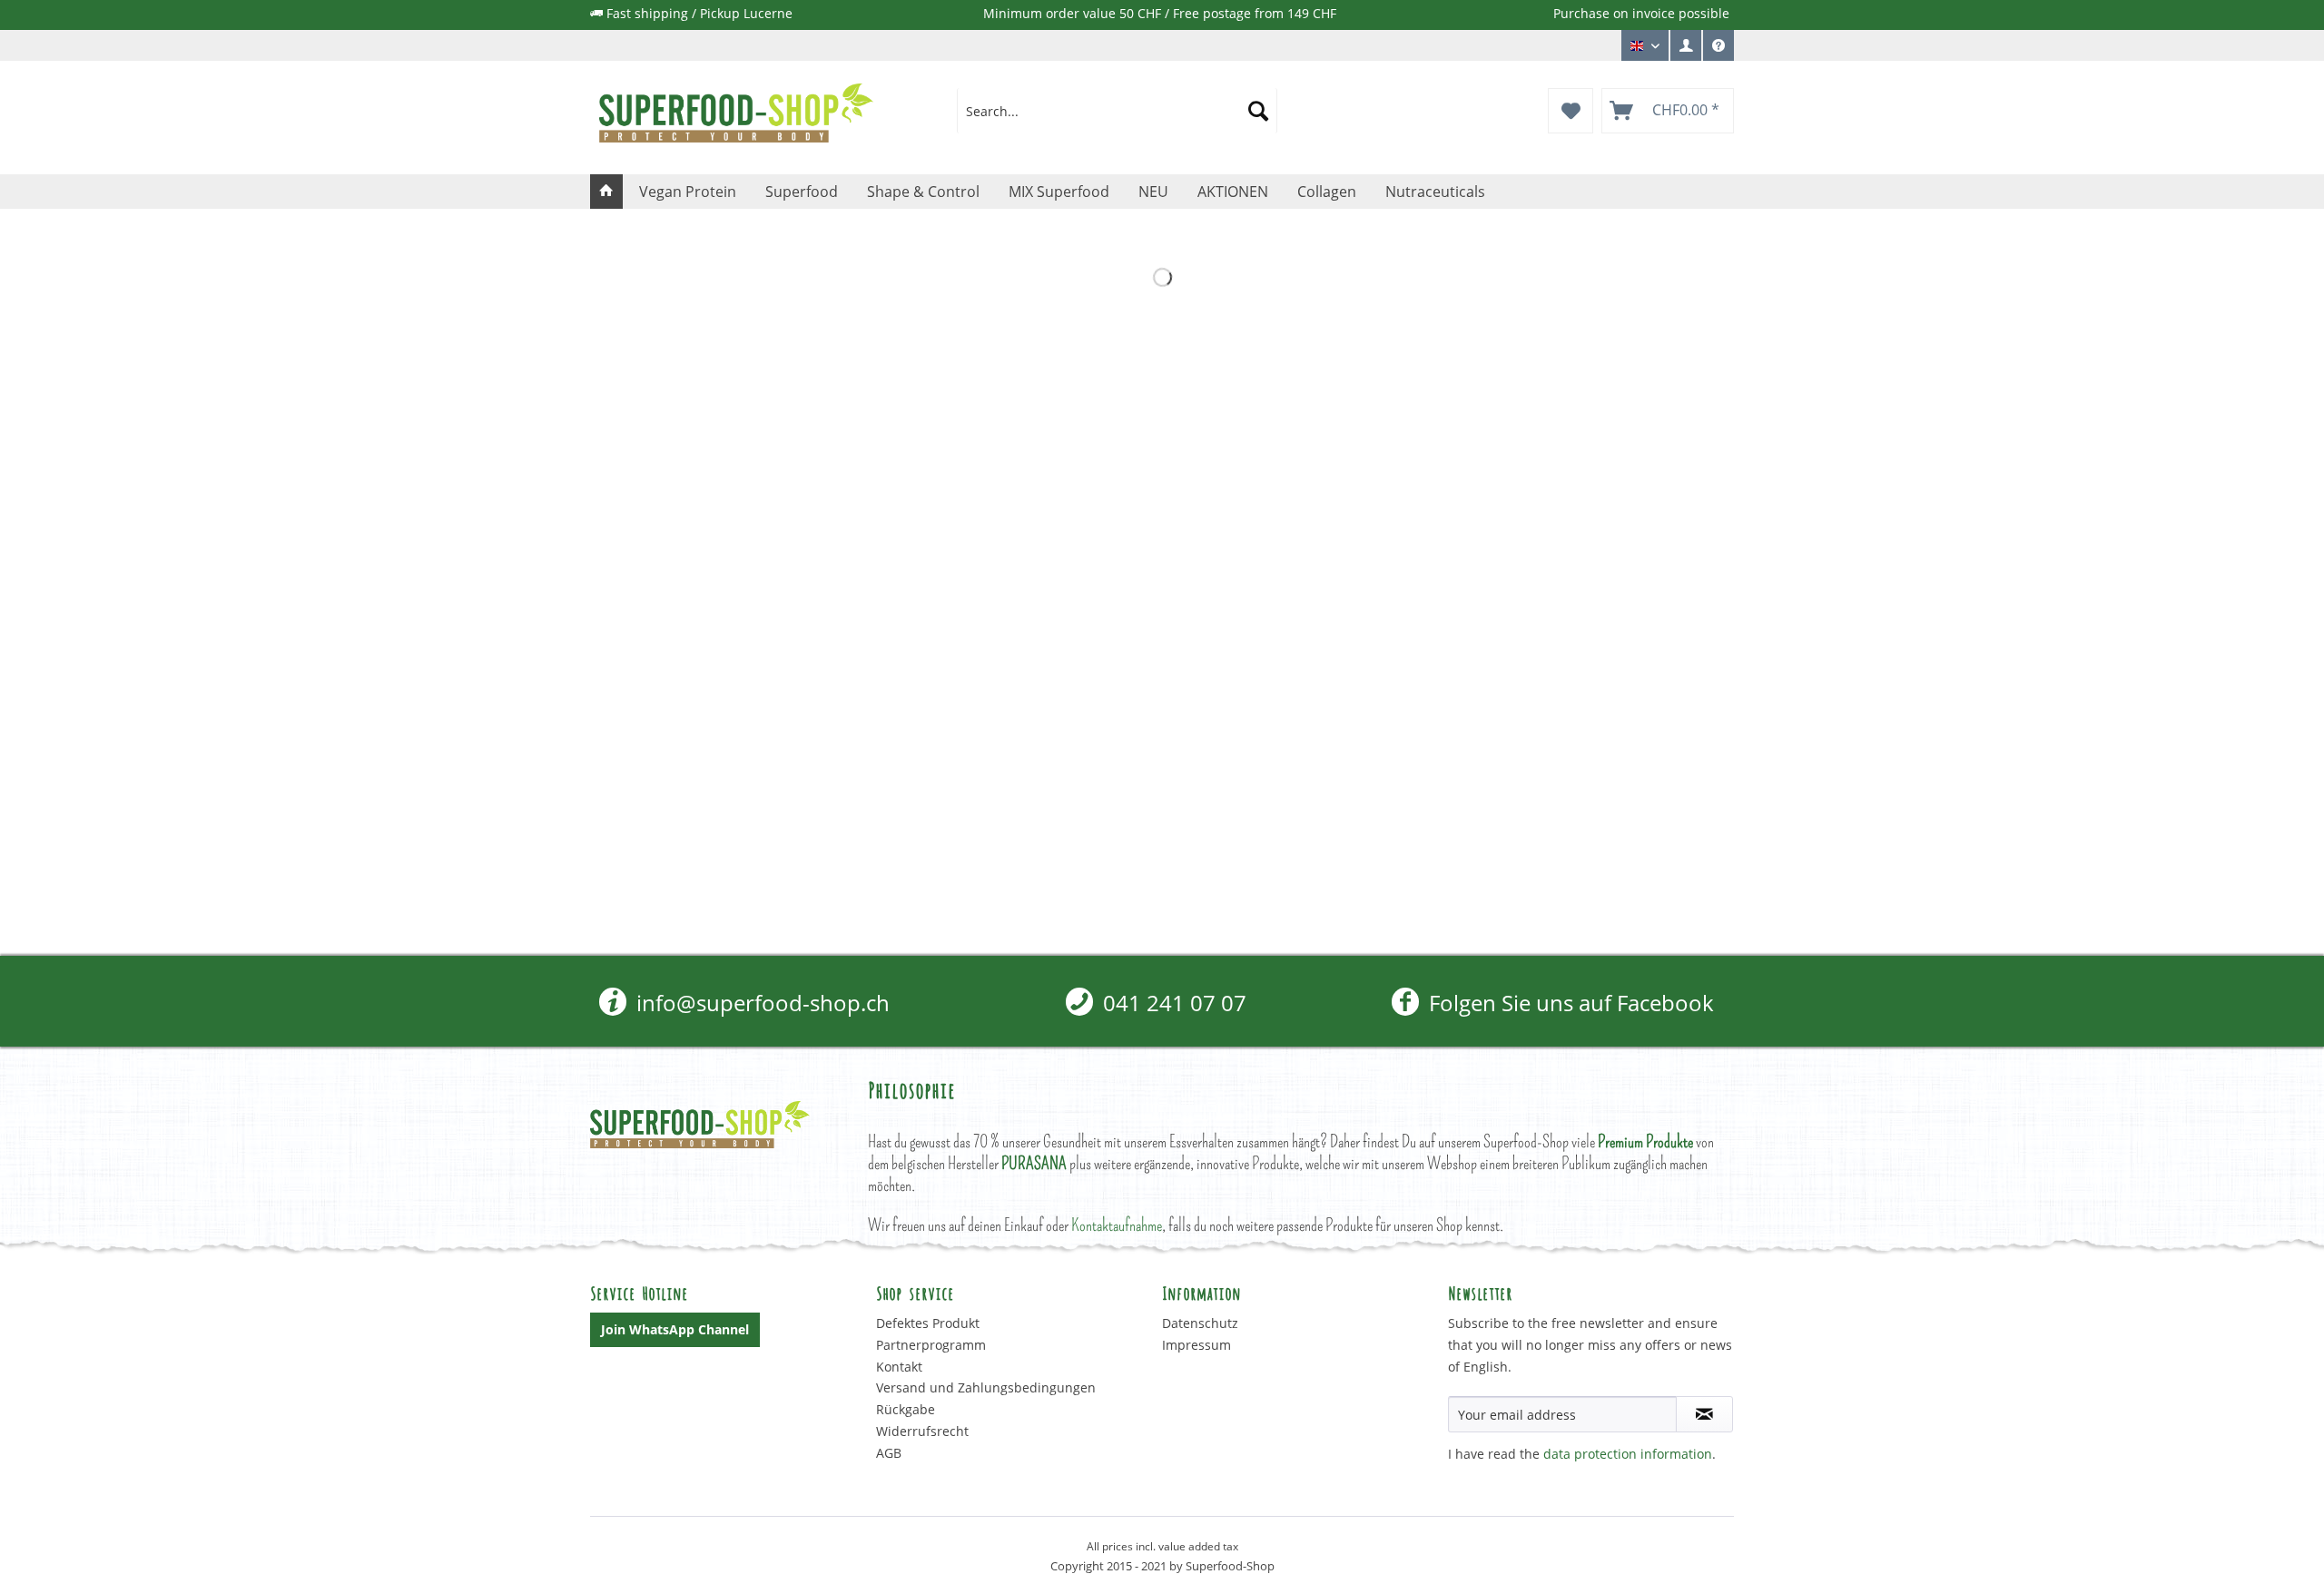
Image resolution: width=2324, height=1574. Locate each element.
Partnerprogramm (931, 1345)
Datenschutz (1200, 1323)
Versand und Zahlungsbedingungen (986, 1387)
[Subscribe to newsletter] (1704, 1414)
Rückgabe (906, 1409)
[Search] (1258, 111)
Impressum (1196, 1345)
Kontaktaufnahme (1117, 1225)
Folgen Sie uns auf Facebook (1568, 1003)
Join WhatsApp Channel (675, 1329)
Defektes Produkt (928, 1323)
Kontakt (899, 1367)
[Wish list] (1571, 111)
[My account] (1685, 45)
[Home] (606, 192)
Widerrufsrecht (922, 1431)
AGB (889, 1453)
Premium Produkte (1645, 1141)
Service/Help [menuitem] (1718, 60)
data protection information (1628, 1454)
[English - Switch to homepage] (736, 115)
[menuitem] (1686, 45)
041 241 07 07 (1172, 1003)
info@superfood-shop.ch (760, 1003)
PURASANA (1034, 1163)
